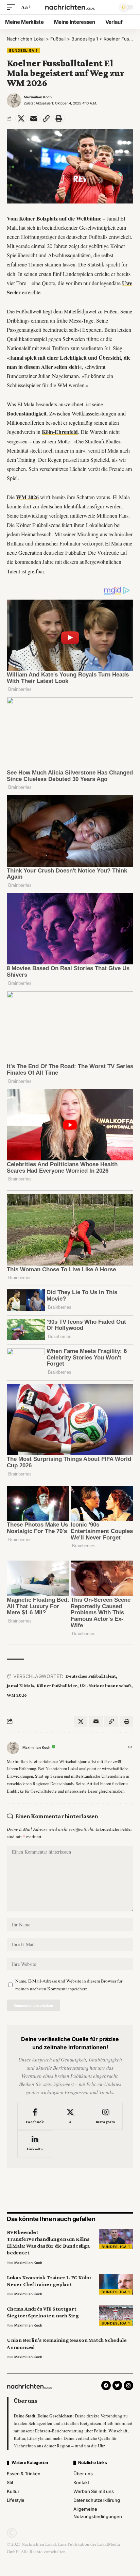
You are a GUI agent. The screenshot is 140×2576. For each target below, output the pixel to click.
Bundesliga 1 (23, 50)
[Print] (59, 118)
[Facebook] (35, 2117)
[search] (109, 7)
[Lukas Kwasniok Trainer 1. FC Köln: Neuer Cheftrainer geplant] (116, 2284)
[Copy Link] (46, 118)
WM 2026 (27, 497)
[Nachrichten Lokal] (70, 7)
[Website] (130, 1748)
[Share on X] (21, 118)
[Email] (34, 118)
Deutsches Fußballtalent (91, 1676)
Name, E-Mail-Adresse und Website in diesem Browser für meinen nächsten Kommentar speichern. (69, 1985)
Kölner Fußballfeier (57, 1685)
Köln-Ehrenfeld (60, 432)
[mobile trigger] (13, 7)
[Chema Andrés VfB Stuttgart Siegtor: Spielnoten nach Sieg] (116, 2316)
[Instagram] (105, 2117)
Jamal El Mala (20, 1685)
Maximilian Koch (38, 97)
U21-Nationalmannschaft (106, 1685)
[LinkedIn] (35, 2144)
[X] (70, 2117)
